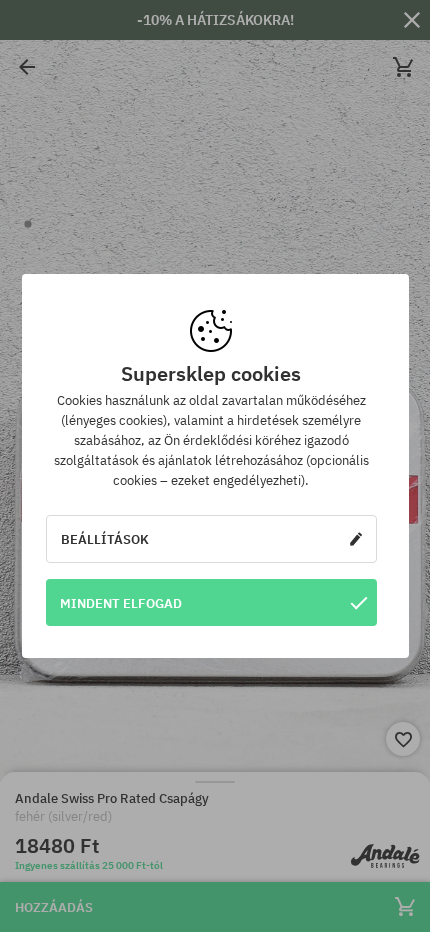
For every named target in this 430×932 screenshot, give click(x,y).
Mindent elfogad (121, 603)
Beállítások (105, 539)
